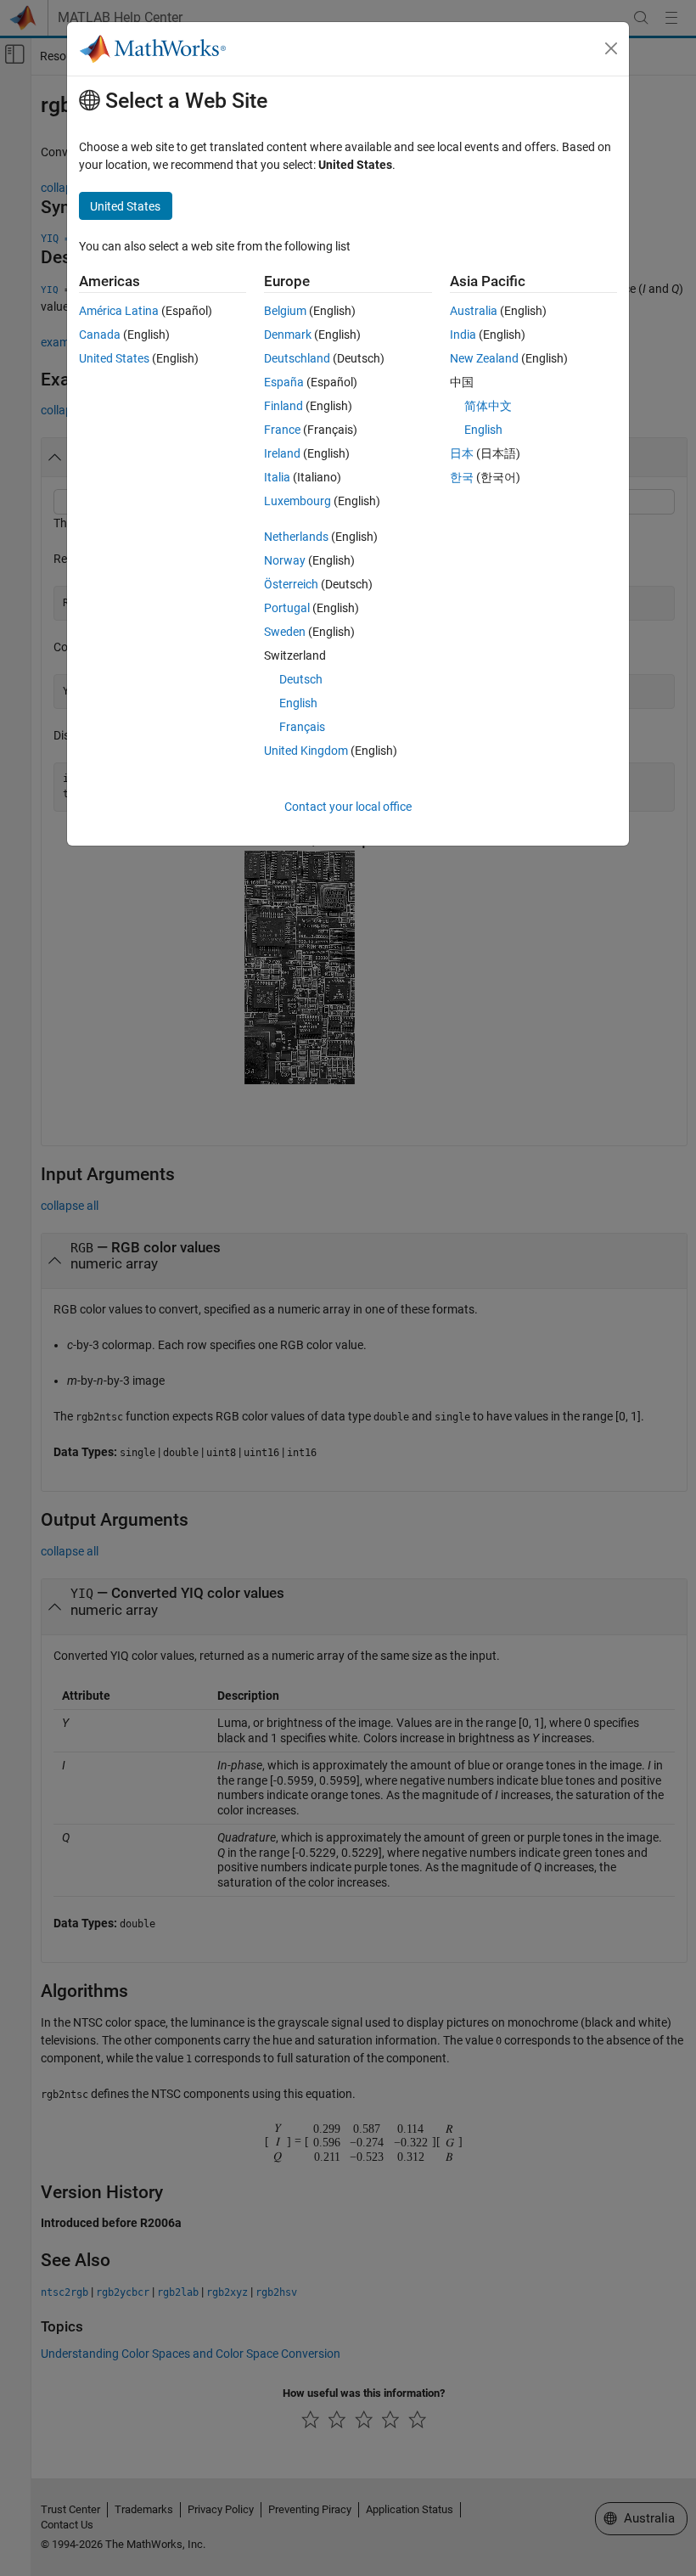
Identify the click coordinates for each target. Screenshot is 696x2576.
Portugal (287, 608)
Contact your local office (348, 807)
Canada (100, 335)
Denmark (288, 335)
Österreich (291, 584)
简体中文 (488, 406)
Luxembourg (297, 501)
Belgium (285, 311)
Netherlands (296, 537)
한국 (462, 477)
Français (302, 727)
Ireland (282, 453)
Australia (474, 311)
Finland (283, 406)
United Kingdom (306, 751)
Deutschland (297, 358)
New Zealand (484, 358)
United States (114, 358)
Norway (285, 560)
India (463, 335)
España (284, 382)
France (282, 430)
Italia (277, 477)
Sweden (285, 632)
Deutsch (301, 679)
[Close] (611, 48)
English (298, 703)
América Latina (119, 311)
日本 (462, 453)
